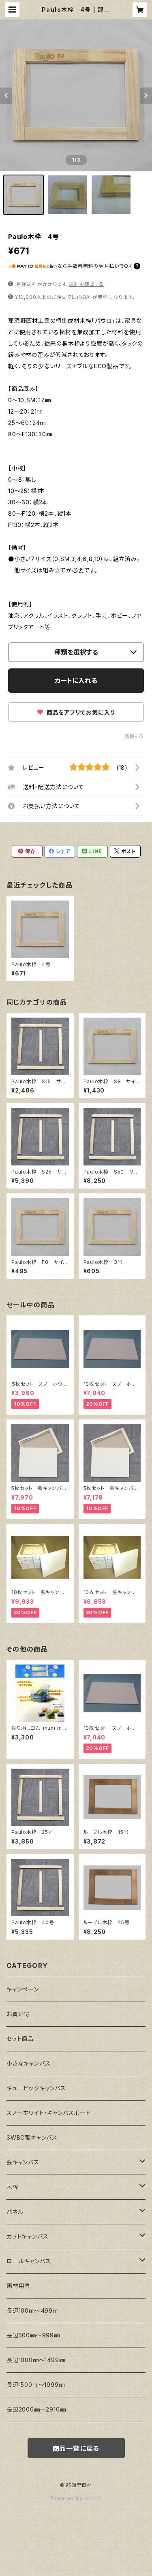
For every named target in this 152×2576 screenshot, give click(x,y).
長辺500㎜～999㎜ (33, 2335)
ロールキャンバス (29, 2261)
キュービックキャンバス (36, 2088)
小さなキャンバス (28, 2063)
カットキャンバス (27, 2236)
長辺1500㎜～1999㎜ (35, 2385)
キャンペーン (23, 1989)
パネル (15, 2212)
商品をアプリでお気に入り (80, 712)
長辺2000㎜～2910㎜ (36, 2409)
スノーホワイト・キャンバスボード (49, 2113)
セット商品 (20, 2039)
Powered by (67, 2498)
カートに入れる (76, 681)
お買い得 (18, 2014)
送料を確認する (87, 284)
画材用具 (18, 2286)
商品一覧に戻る (76, 2448)
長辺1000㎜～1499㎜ (36, 2360)
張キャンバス (23, 2162)
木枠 (13, 2187)
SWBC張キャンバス (32, 2137)
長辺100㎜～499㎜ (33, 2310)
